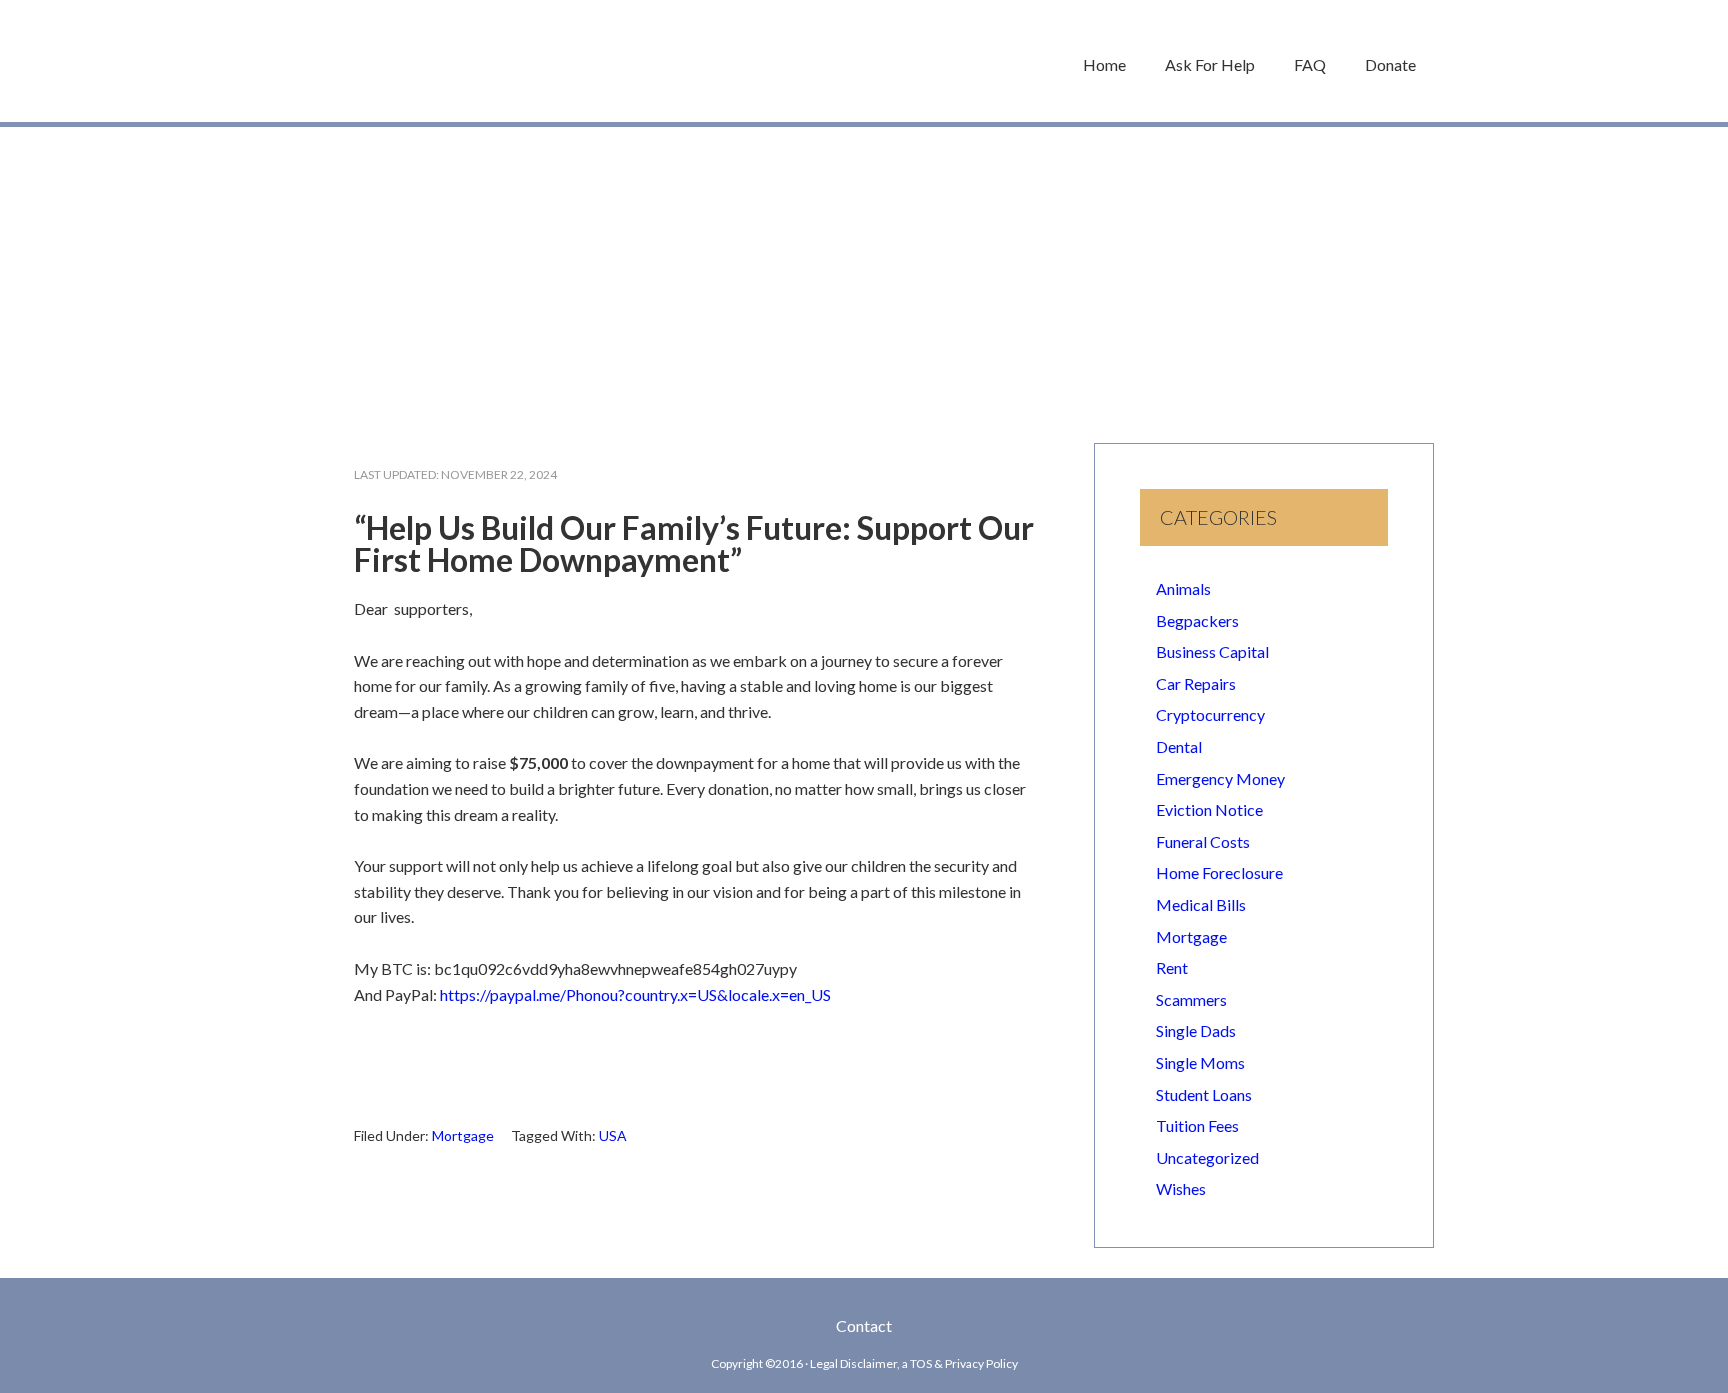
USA (613, 1135)
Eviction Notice (1209, 809)
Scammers (1191, 999)
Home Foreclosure (1219, 872)
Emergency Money (1220, 778)
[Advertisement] (864, 275)
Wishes (1181, 1188)
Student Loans (1204, 1094)
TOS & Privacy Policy (964, 1363)
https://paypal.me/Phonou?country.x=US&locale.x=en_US (635, 994)
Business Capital (1212, 651)
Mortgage (463, 1135)
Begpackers (1197, 620)
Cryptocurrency (1210, 714)
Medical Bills (1201, 904)
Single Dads (1196, 1030)
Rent (1172, 967)
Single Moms (1200, 1062)
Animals (1183, 588)
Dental (1179, 746)
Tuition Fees (1197, 1125)
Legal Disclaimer (853, 1363)
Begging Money (454, 61)
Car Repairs (1196, 683)
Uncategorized (1207, 1157)
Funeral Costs (1203, 841)
